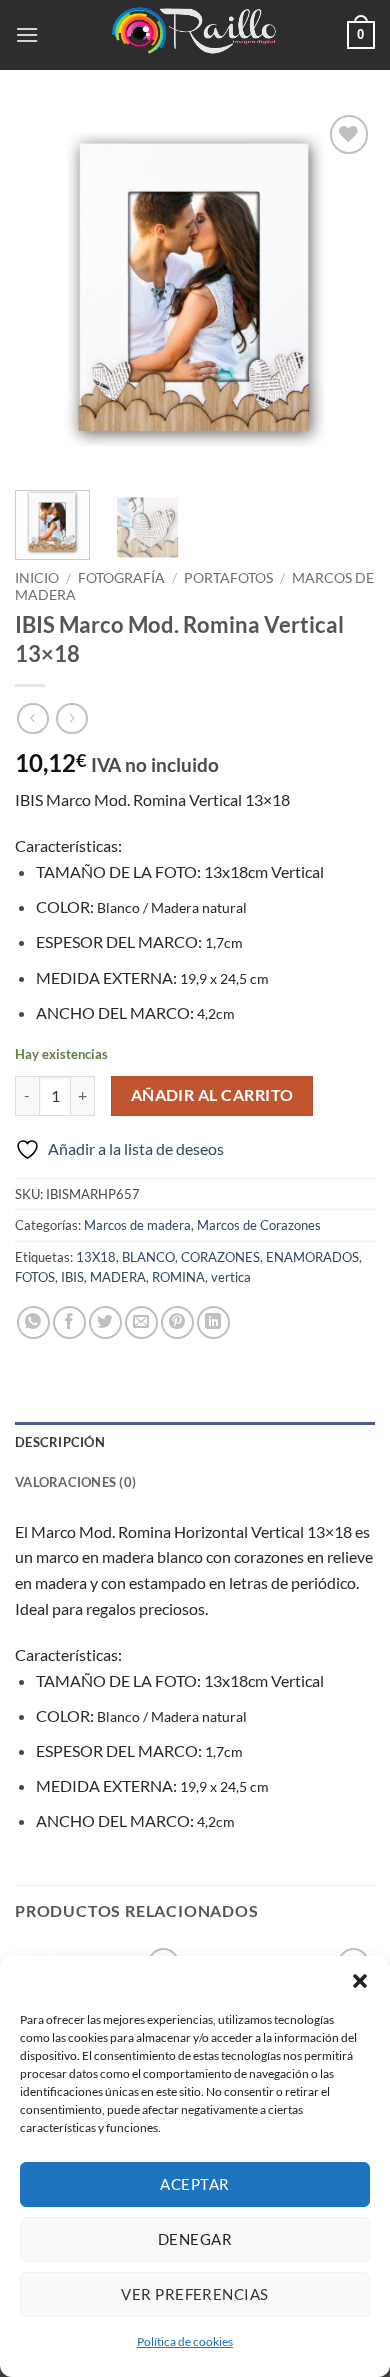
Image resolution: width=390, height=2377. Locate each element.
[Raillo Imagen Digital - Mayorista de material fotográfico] (195, 35)
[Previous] (47, 290)
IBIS (72, 1277)
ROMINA (178, 1277)
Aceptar (194, 2184)
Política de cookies (185, 2341)
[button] (360, 1981)
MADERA (118, 1277)
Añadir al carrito (212, 1095)
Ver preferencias (194, 2294)
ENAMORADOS (312, 1257)
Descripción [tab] (60, 1442)
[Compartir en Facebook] (69, 1322)
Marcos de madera (137, 1225)
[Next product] (32, 718)
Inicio (37, 578)
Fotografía (121, 578)
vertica (231, 1277)
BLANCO (148, 1257)
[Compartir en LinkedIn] (213, 1322)
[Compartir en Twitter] (105, 1322)
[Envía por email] (141, 1322)
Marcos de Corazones (259, 1225)
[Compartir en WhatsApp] (33, 1322)
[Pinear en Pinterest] (177, 1322)
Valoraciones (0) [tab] (75, 1482)
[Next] (343, 290)
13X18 (96, 1257)
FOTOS (35, 1277)
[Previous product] (71, 718)
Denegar (195, 2239)
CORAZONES (220, 1257)
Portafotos (228, 578)
